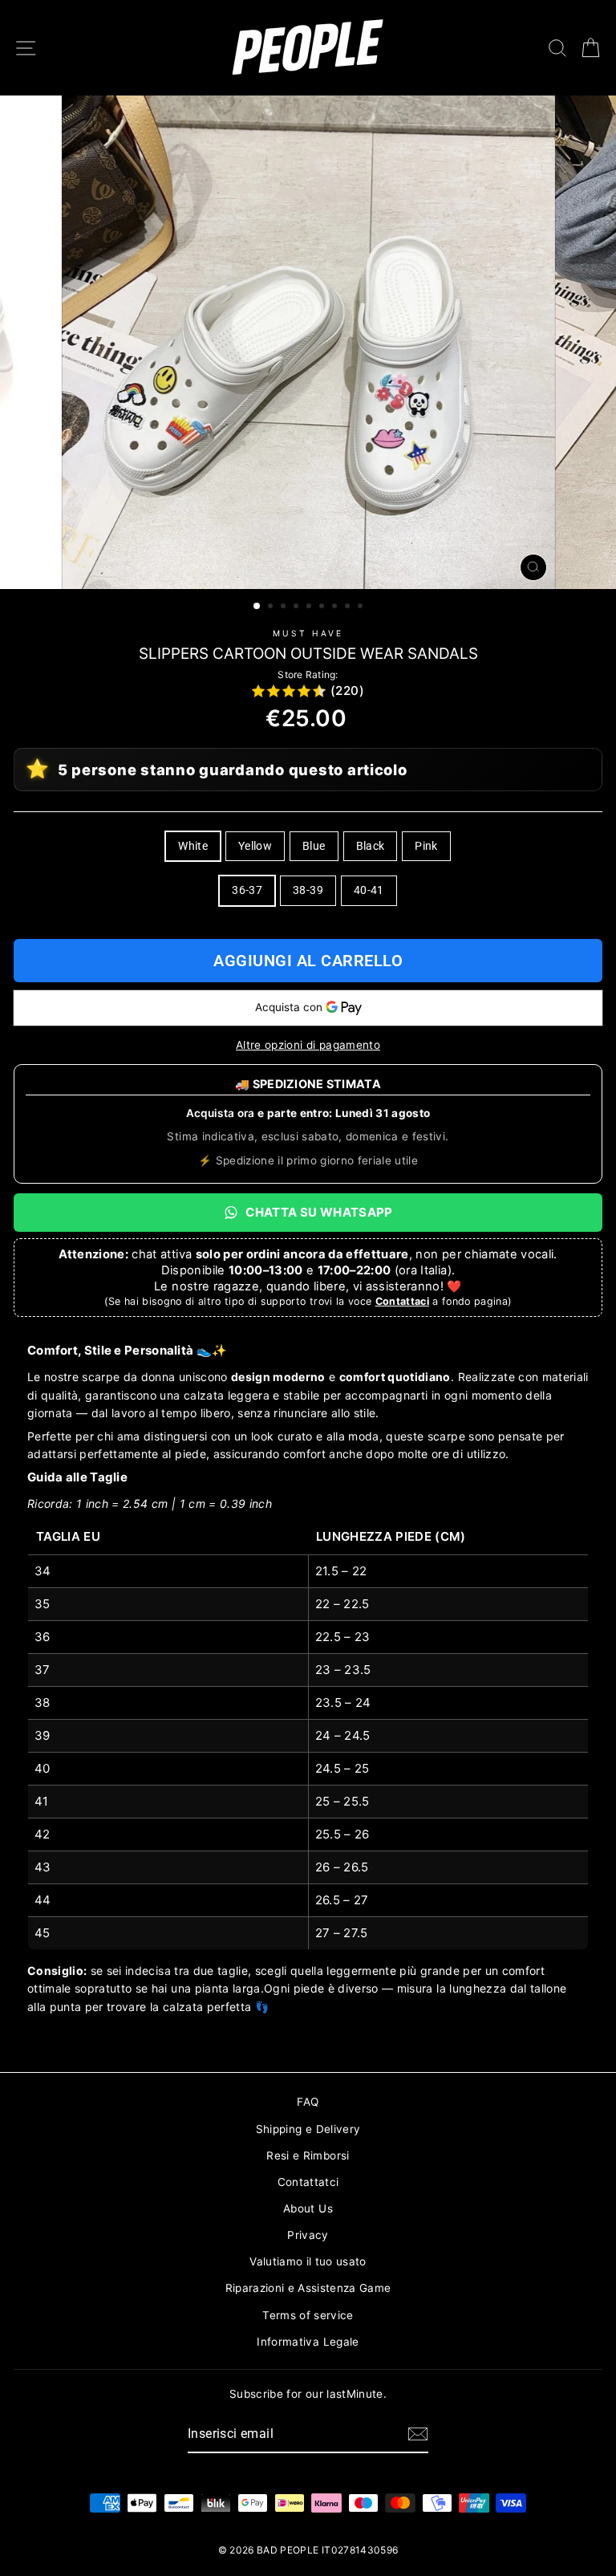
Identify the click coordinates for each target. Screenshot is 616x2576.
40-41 (369, 890)
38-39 (308, 890)
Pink (426, 846)
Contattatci (308, 2182)
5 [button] (310, 607)
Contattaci (402, 1301)
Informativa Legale (308, 2342)
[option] (308, 342)
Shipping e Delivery (308, 2129)
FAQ (308, 2102)
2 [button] (272, 607)
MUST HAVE (308, 633)
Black (371, 846)
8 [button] (349, 607)
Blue (314, 846)
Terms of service (308, 2315)
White (193, 846)
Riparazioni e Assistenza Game (308, 2288)
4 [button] (298, 607)
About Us (308, 2208)
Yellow (255, 846)
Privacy (308, 2235)
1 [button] (257, 607)
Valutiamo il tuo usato (308, 2261)
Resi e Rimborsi (308, 2155)
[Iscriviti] (418, 2434)
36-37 (247, 890)
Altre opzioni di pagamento (308, 1045)
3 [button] (285, 607)
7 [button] (336, 607)
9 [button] (362, 607)
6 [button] (323, 607)
